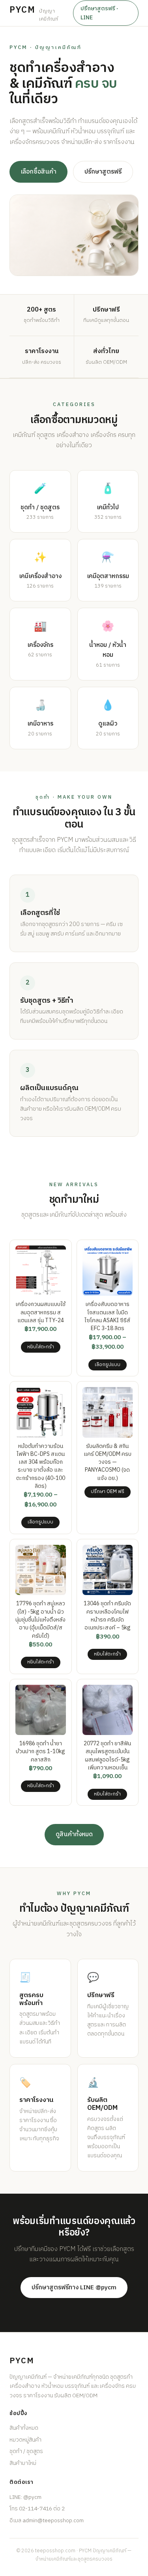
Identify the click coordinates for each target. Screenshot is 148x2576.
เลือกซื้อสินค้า (38, 172)
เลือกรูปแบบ (108, 1365)
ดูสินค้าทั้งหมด (74, 1834)
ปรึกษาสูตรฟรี (103, 172)
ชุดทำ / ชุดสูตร (26, 2451)
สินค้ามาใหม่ (23, 2463)
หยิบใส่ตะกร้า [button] (41, 1347)
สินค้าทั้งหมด (24, 2428)
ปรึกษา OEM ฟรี (108, 1492)
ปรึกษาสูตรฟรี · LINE (99, 13)
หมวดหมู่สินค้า (25, 2440)
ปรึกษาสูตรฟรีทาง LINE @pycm (74, 2288)
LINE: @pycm (25, 2497)
